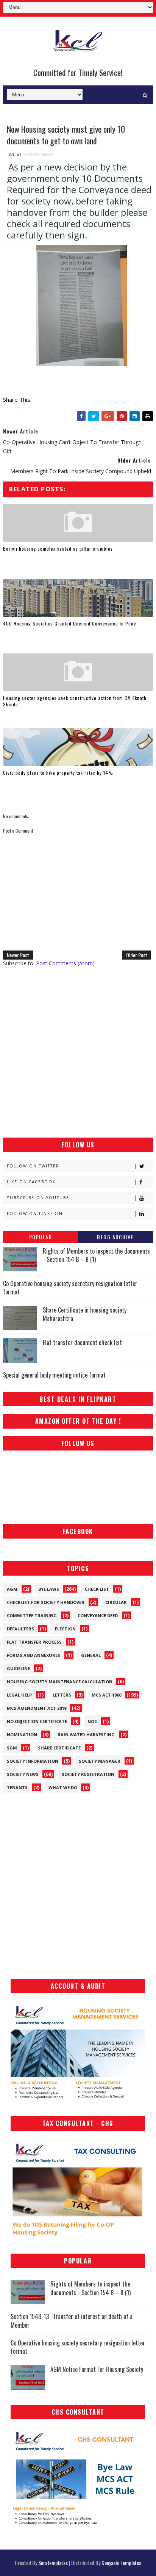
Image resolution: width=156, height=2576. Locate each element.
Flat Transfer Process (34, 1642)
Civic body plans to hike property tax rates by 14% (58, 773)
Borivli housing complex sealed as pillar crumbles (58, 549)
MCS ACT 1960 (106, 1695)
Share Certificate (59, 1748)
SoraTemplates (53, 2563)
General (91, 1655)
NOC (92, 1721)
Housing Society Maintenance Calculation (60, 1682)
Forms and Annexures (34, 1655)
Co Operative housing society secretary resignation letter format (70, 1288)
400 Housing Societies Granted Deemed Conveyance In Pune (70, 623)
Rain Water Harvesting (86, 1735)
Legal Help (19, 1695)
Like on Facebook (31, 1182)
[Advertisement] (78, 1052)
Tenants (17, 1787)
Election (65, 1629)
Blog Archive (115, 1237)
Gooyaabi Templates (121, 2563)
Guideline (18, 1668)
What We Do (63, 1787)
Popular (41, 1237)
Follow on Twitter (33, 1166)
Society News (38, 154)
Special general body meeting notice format (54, 1375)
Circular (116, 1602)
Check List (97, 1589)
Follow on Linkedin (35, 1214)
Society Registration (88, 1774)
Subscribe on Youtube (38, 1198)
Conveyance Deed (98, 1615)
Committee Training (32, 1615)
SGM (12, 1748)
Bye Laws (49, 1589)
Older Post (137, 955)
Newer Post (18, 955)
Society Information (33, 1761)
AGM (12, 1589)
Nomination (22, 1735)
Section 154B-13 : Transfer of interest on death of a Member (72, 2321)
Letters (62, 1695)
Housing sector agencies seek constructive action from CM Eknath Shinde (75, 701)
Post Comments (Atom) (65, 963)
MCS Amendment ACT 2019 (37, 1708)
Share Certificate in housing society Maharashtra (85, 1314)
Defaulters (20, 1629)
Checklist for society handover (46, 1602)
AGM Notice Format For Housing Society (97, 2369)
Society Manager (100, 1761)
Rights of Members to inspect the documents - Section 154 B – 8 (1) (96, 1255)
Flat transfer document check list (82, 1342)
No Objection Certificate (37, 1721)
